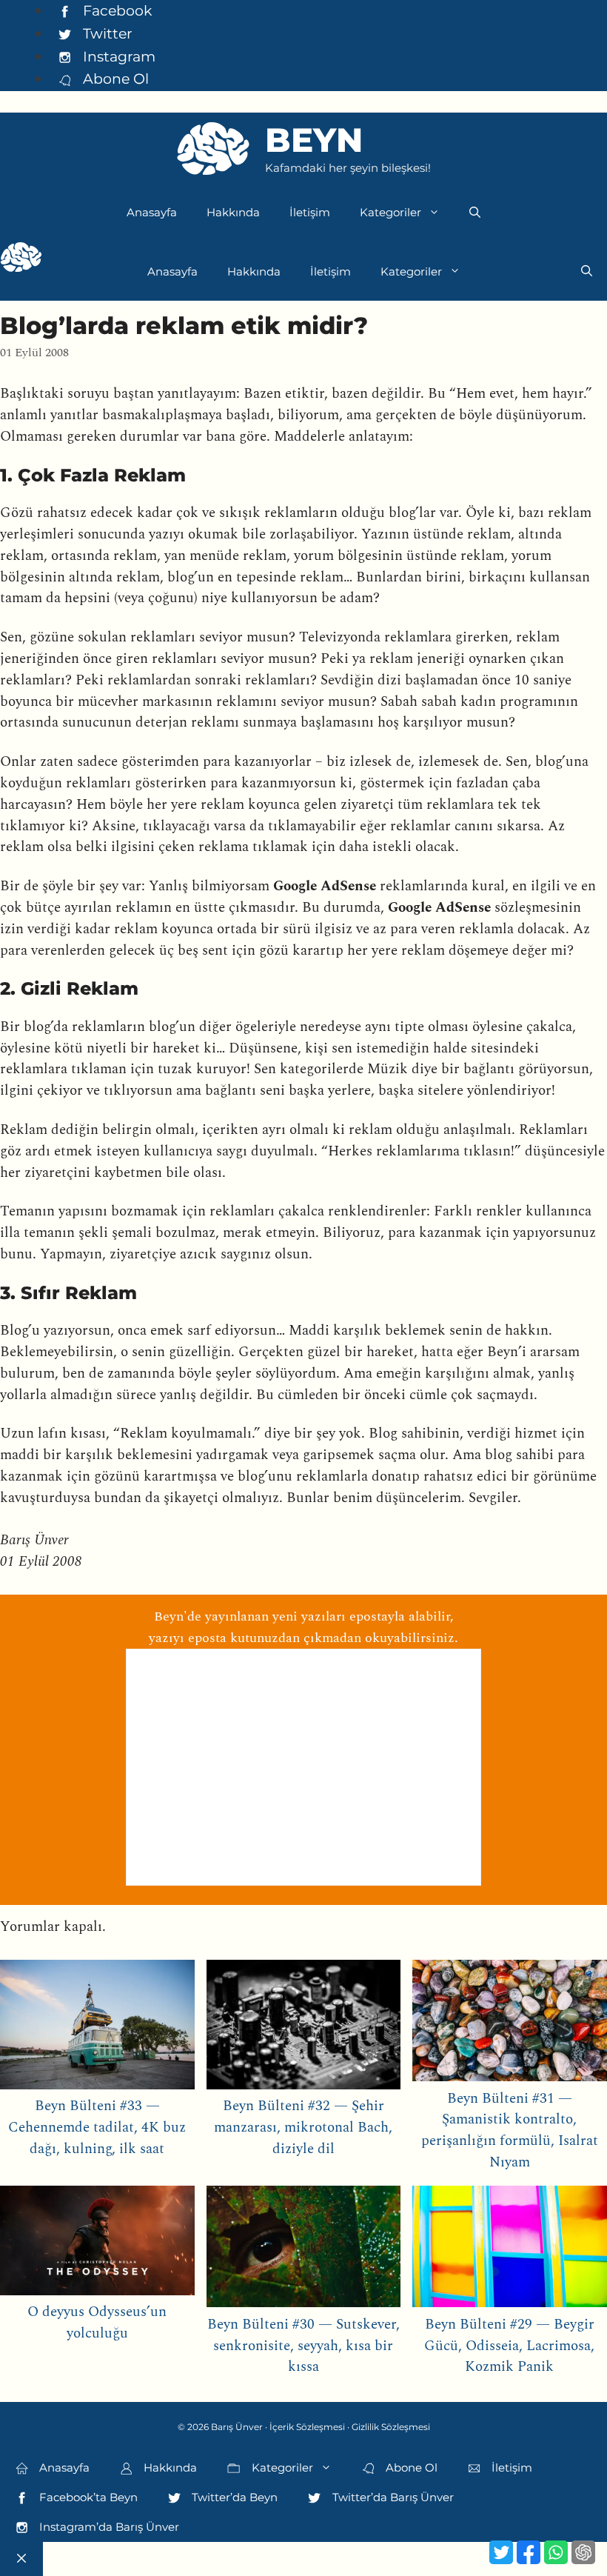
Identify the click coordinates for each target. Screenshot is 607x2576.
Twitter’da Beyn (233, 2497)
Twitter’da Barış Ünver (392, 2497)
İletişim (310, 212)
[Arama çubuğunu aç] (475, 213)
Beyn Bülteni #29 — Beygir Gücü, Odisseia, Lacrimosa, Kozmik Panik (509, 2346)
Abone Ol (114, 79)
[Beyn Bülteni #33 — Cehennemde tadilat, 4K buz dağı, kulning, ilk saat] (97, 2028)
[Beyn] (21, 261)
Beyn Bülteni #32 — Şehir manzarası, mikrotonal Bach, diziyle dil (303, 2128)
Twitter (106, 33)
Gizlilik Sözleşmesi (391, 2427)
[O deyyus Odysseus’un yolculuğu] (97, 2244)
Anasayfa (152, 212)
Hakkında (233, 212)
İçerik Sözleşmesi (307, 2427)
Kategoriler (390, 212)
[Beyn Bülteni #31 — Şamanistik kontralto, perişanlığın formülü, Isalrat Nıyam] (510, 2024)
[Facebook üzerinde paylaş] (529, 2552)
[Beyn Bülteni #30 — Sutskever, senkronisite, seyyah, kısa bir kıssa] (304, 2250)
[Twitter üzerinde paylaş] (501, 2552)
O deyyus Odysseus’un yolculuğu (97, 2323)
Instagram (117, 56)
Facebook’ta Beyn (87, 2497)
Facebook (115, 10)
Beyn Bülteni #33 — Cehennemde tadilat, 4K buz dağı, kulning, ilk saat (97, 2128)
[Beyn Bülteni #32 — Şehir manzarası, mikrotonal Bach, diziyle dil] (304, 2028)
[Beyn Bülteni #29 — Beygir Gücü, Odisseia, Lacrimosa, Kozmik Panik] (510, 2250)
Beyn (314, 140)
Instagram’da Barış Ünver (108, 2527)
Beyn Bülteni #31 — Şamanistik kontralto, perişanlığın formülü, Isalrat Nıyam (510, 2130)
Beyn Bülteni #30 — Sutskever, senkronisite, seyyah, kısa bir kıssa (303, 2346)
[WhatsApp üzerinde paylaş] (556, 2552)
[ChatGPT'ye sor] (583, 2552)
